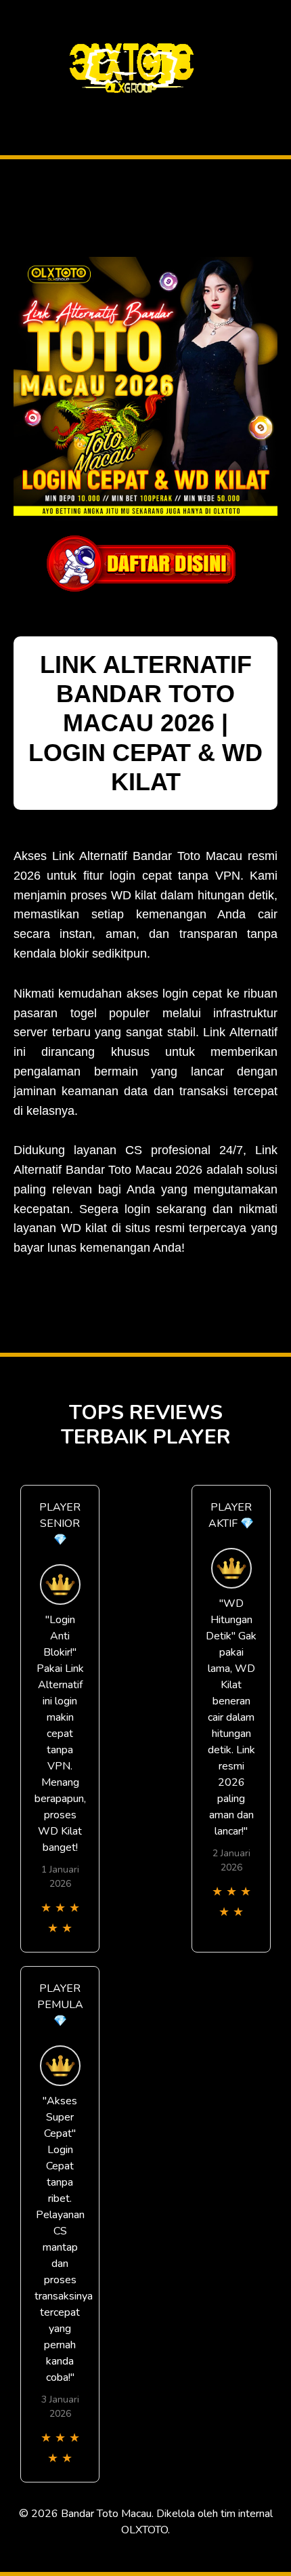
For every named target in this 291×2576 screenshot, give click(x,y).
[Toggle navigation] (14, 111)
